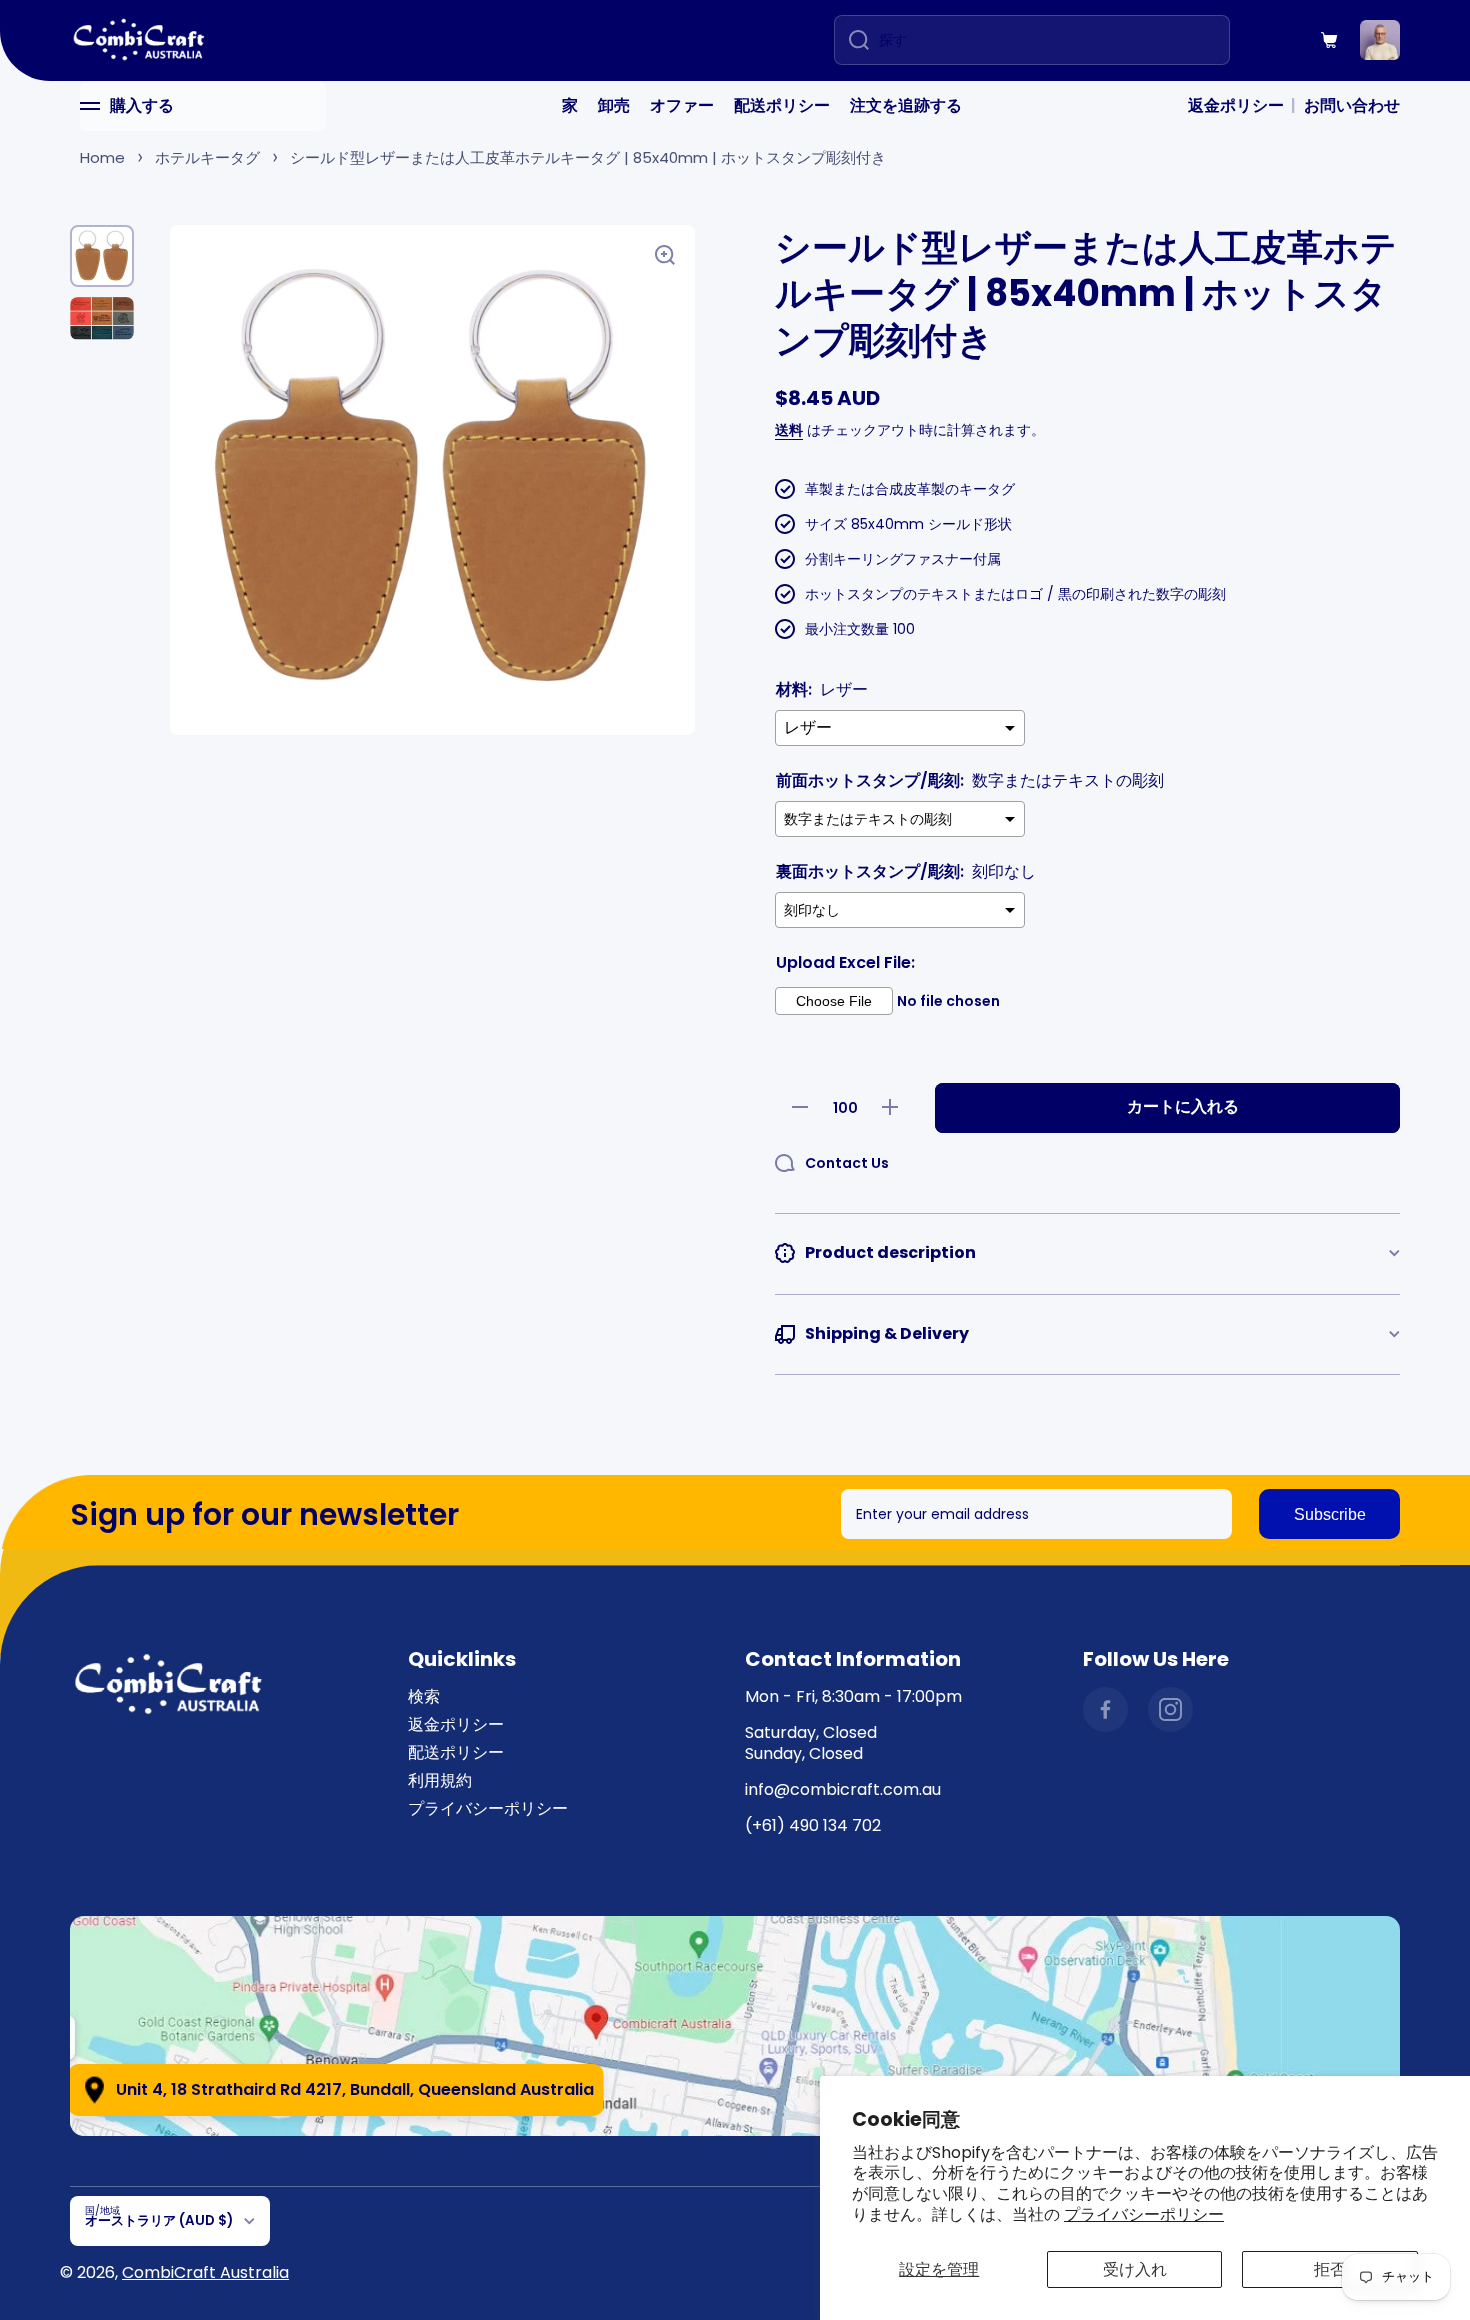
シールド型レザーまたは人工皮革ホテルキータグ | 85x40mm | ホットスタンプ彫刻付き (588, 157)
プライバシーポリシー (1144, 2214)
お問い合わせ (1352, 105)
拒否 (1330, 2269)
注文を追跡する (906, 105)
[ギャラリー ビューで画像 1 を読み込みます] (102, 256)
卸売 (614, 105)
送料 (789, 430)
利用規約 (440, 1780)
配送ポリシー (782, 105)
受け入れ (1135, 2269)
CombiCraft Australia (205, 2272)
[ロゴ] (140, 40)
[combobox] (1032, 40)
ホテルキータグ (207, 157)
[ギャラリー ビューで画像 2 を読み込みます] (102, 318)
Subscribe (1330, 1514)
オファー (682, 105)
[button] (1330, 40)
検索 (424, 1696)
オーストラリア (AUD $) (159, 2220)
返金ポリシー (1236, 105)
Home (102, 157)
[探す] (851, 40)
